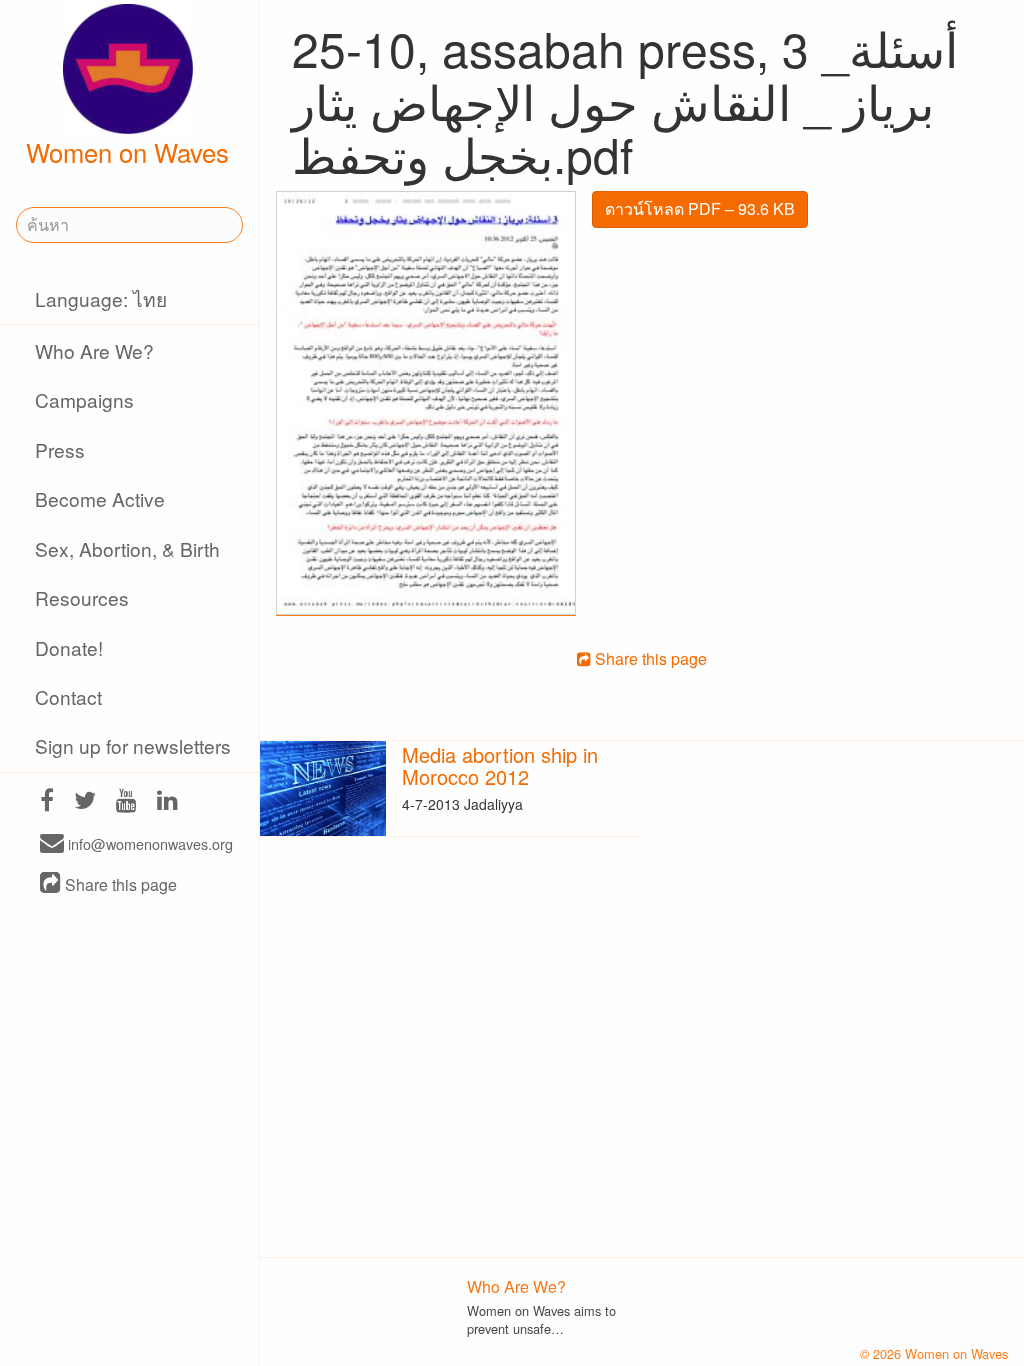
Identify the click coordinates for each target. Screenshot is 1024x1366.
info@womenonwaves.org (148, 844)
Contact (68, 696)
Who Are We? (94, 350)
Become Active (100, 498)
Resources (82, 597)
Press (60, 449)
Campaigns (84, 399)
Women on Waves (127, 152)
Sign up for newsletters (133, 745)
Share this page (119, 884)
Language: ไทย (101, 298)
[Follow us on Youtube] (126, 802)
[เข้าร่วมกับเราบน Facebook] (47, 802)
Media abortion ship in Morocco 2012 (500, 765)
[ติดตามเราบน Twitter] (85, 802)
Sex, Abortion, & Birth (127, 548)
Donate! (69, 647)
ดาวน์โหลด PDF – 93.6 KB (700, 208)
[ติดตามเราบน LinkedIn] (167, 802)
